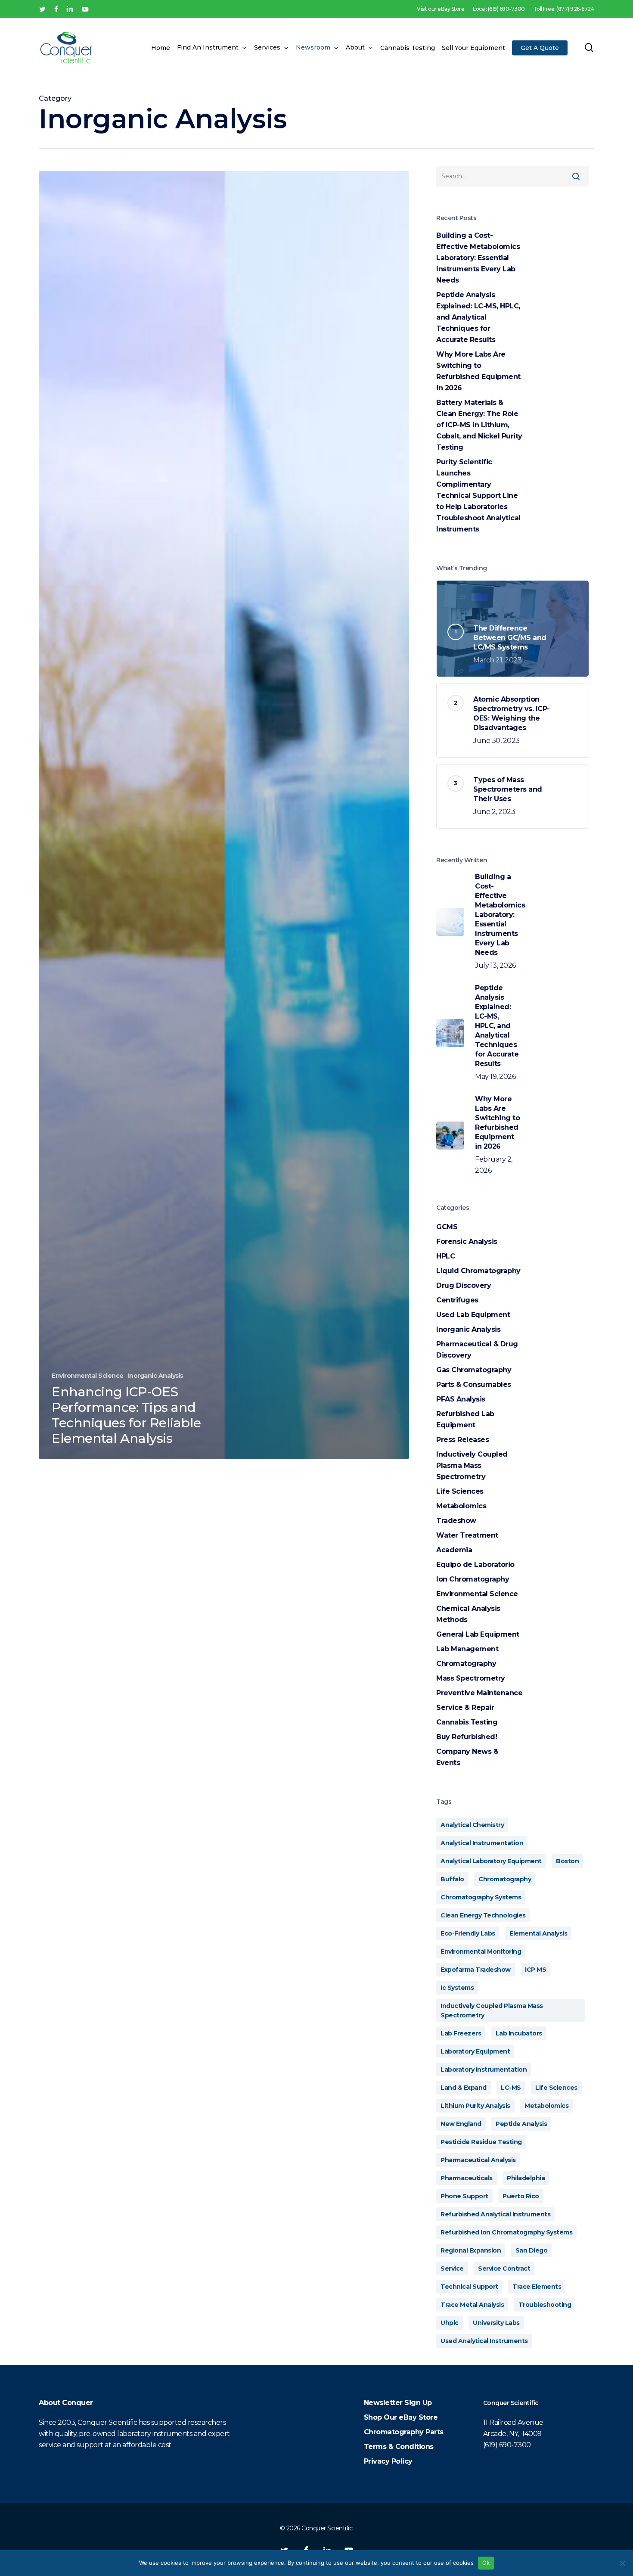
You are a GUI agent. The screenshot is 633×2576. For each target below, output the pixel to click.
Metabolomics (461, 1506)
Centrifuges (457, 1300)
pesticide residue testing (481, 2142)
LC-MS (511, 2088)
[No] (622, 2563)
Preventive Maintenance (479, 1693)
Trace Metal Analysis (472, 2305)
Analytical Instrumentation (482, 1843)
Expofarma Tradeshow (476, 1970)
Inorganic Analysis (156, 1376)
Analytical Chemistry (472, 1825)
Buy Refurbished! (467, 1737)
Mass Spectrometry (471, 1678)
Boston (567, 1861)
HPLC (445, 1256)
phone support (464, 2196)
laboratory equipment (475, 2051)
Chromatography (466, 1664)
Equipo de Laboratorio (475, 1565)
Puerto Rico (521, 2196)
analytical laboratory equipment (491, 1861)
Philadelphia (526, 2178)
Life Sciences (460, 1491)
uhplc (450, 2323)
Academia (454, 1550)
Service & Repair (465, 1707)
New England (461, 2124)
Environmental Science (88, 1376)
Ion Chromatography (473, 1579)
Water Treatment (467, 1535)
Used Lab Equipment (473, 1315)
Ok (486, 2563)
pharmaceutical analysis (478, 2160)
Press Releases (462, 1440)
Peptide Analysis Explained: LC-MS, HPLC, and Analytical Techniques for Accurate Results (478, 317)
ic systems (457, 1988)
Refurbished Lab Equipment (465, 1419)
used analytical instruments (484, 2341)
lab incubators (519, 2033)
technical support (469, 2287)
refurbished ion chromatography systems (506, 2232)
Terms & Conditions (399, 2447)
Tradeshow (456, 1521)
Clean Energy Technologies (483, 1915)
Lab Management (467, 1649)
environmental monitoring (481, 1951)
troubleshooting (545, 2305)
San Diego (532, 2250)
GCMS (447, 1227)
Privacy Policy (388, 2461)
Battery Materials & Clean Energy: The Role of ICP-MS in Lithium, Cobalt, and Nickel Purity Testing (479, 425)
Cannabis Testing (467, 1722)
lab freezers (461, 2033)
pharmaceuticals (467, 2178)
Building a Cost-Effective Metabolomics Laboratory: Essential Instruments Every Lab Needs (478, 258)
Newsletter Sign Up (398, 2403)
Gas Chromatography (474, 1370)
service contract (504, 2268)
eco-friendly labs (468, 1933)
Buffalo (452, 1879)
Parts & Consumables (474, 1384)
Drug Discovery (464, 1285)
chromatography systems (481, 1897)
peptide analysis (521, 2124)
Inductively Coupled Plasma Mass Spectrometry (472, 1465)
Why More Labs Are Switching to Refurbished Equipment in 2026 (478, 371)
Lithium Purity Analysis (475, 2106)
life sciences (556, 2088)
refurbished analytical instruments (495, 2214)
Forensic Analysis (467, 1241)
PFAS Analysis (461, 1399)
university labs (496, 2323)
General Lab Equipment (478, 1634)
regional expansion (471, 2250)
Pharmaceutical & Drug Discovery (477, 1350)
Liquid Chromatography (478, 1271)
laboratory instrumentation (484, 2070)
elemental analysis (538, 1933)
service (452, 2268)
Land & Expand (464, 2088)
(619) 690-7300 (507, 2445)
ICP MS (535, 1970)
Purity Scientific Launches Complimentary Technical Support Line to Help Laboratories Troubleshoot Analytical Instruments (478, 496)
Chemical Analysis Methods (468, 1614)
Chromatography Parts (404, 2432)
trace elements (537, 2287)
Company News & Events (467, 1757)
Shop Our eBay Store (401, 2417)
